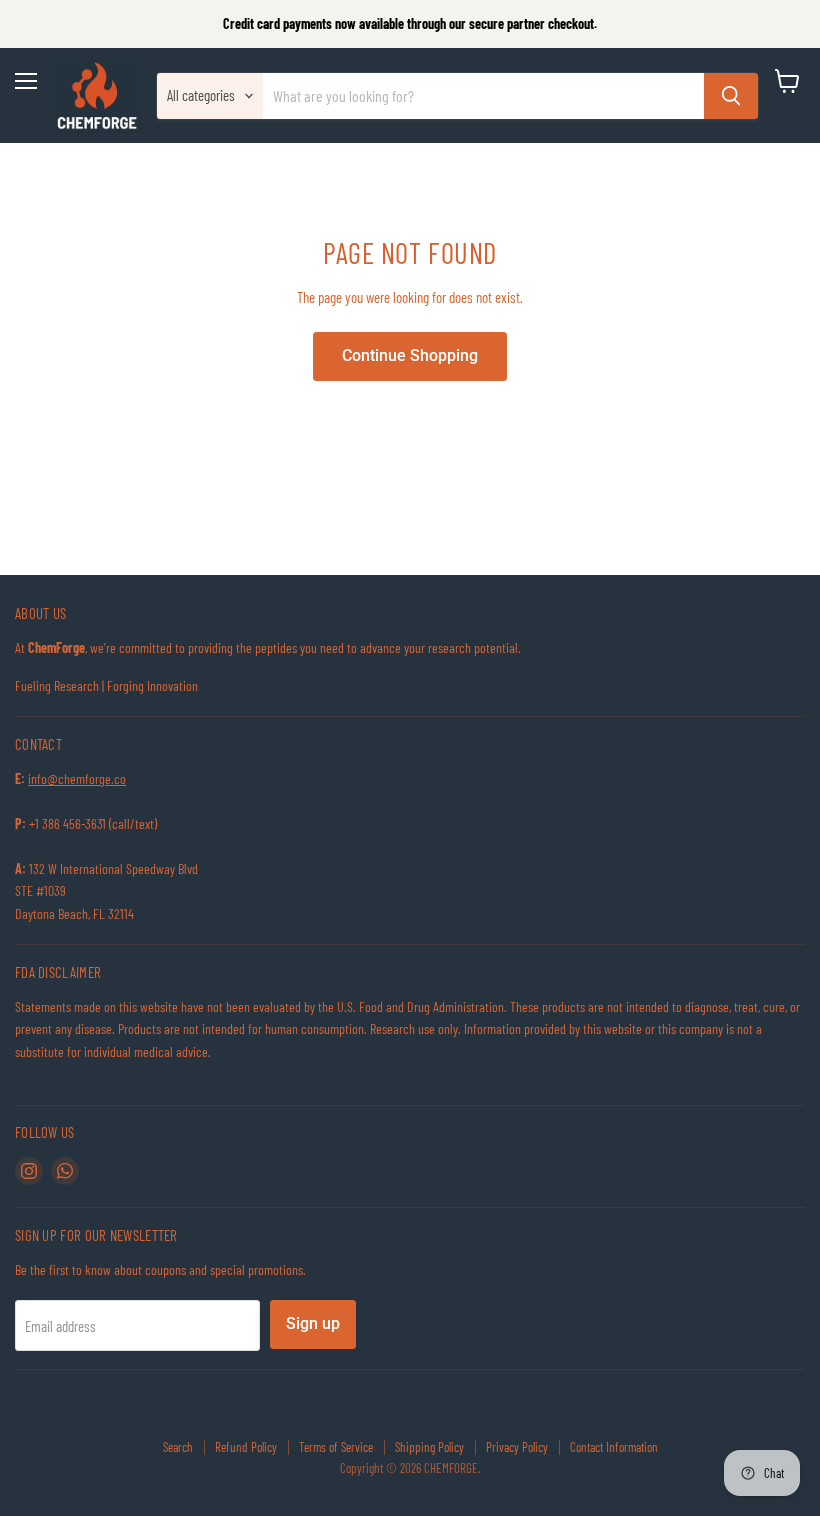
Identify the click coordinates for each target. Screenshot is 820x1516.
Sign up (313, 1323)
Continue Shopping (410, 355)
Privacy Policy (517, 1447)
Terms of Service (336, 1447)
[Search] (731, 96)
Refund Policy (246, 1447)
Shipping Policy (429, 1447)
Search (178, 1447)
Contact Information (614, 1447)
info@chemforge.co (77, 778)
